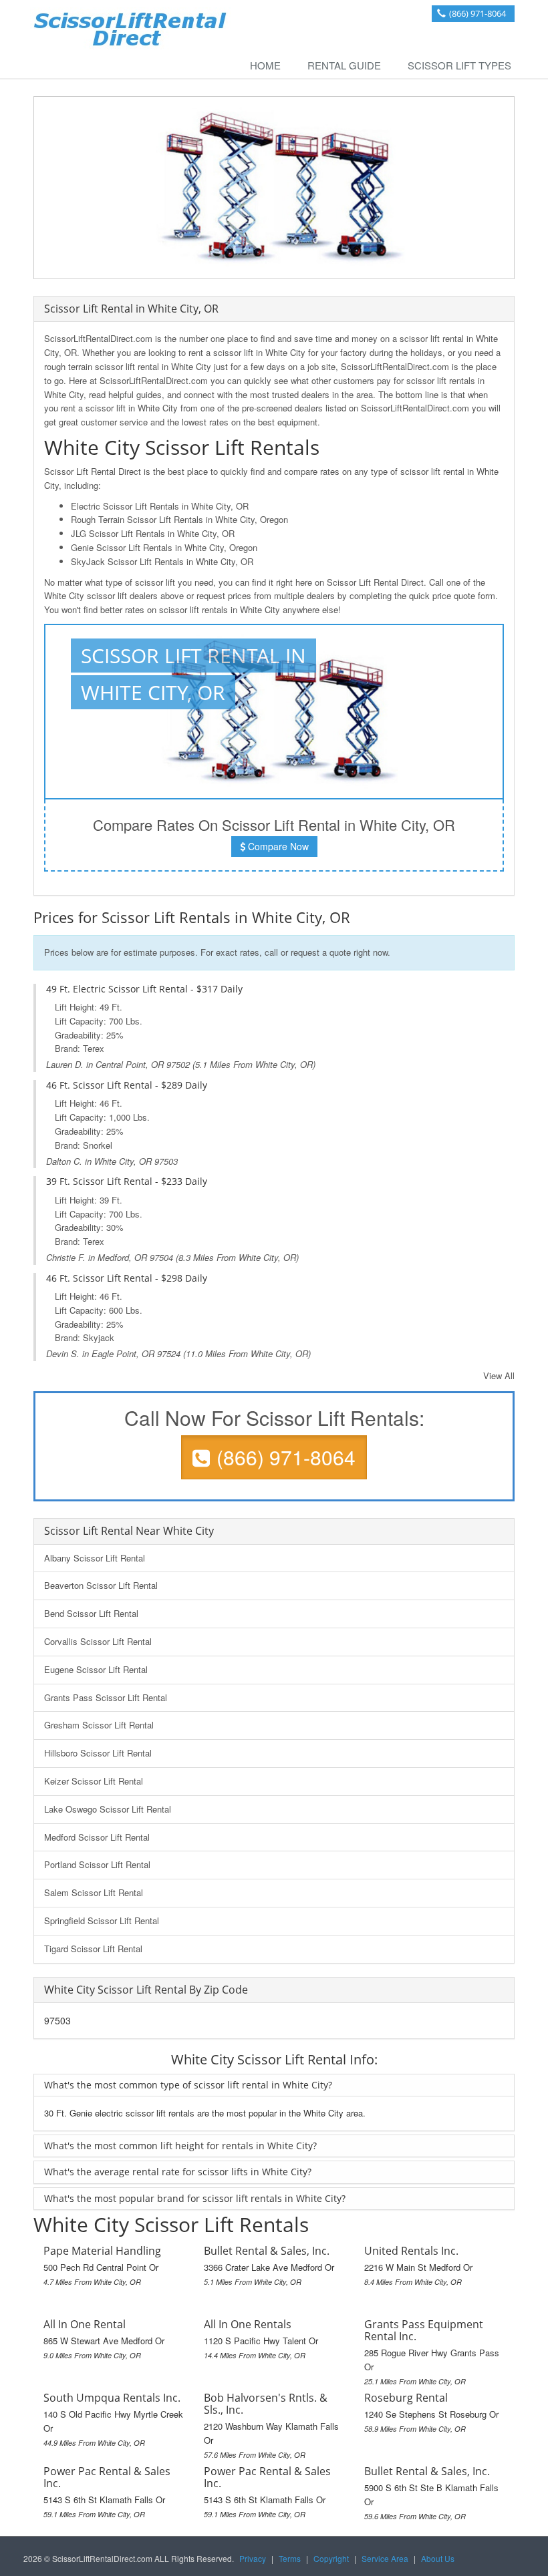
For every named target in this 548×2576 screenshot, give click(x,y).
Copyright (331, 2558)
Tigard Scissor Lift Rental (93, 1949)
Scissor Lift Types (459, 65)
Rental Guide (344, 65)
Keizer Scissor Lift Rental (94, 1781)
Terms (290, 2558)
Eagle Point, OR (123, 1353)
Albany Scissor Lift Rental (95, 1558)
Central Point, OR (130, 1064)
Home (265, 65)
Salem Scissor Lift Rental (94, 1892)
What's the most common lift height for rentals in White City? (180, 2146)
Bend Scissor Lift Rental (91, 1613)
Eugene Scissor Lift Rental (96, 1669)
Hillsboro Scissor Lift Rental (98, 1753)
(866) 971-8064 (477, 13)
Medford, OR (122, 1257)
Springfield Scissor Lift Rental (102, 1920)
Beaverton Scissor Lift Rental (101, 1585)
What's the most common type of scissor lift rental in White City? (188, 2085)
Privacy (253, 2558)
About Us (438, 2558)
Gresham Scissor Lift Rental (99, 1725)
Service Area (385, 2558)
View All (499, 1375)
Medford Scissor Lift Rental (97, 1837)
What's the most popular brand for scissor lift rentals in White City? (195, 2198)
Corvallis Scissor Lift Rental (98, 1641)
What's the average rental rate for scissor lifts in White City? (178, 2172)
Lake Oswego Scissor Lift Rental (108, 1809)
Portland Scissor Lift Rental (97, 1864)
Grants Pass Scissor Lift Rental (106, 1697)
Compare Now (277, 846)
